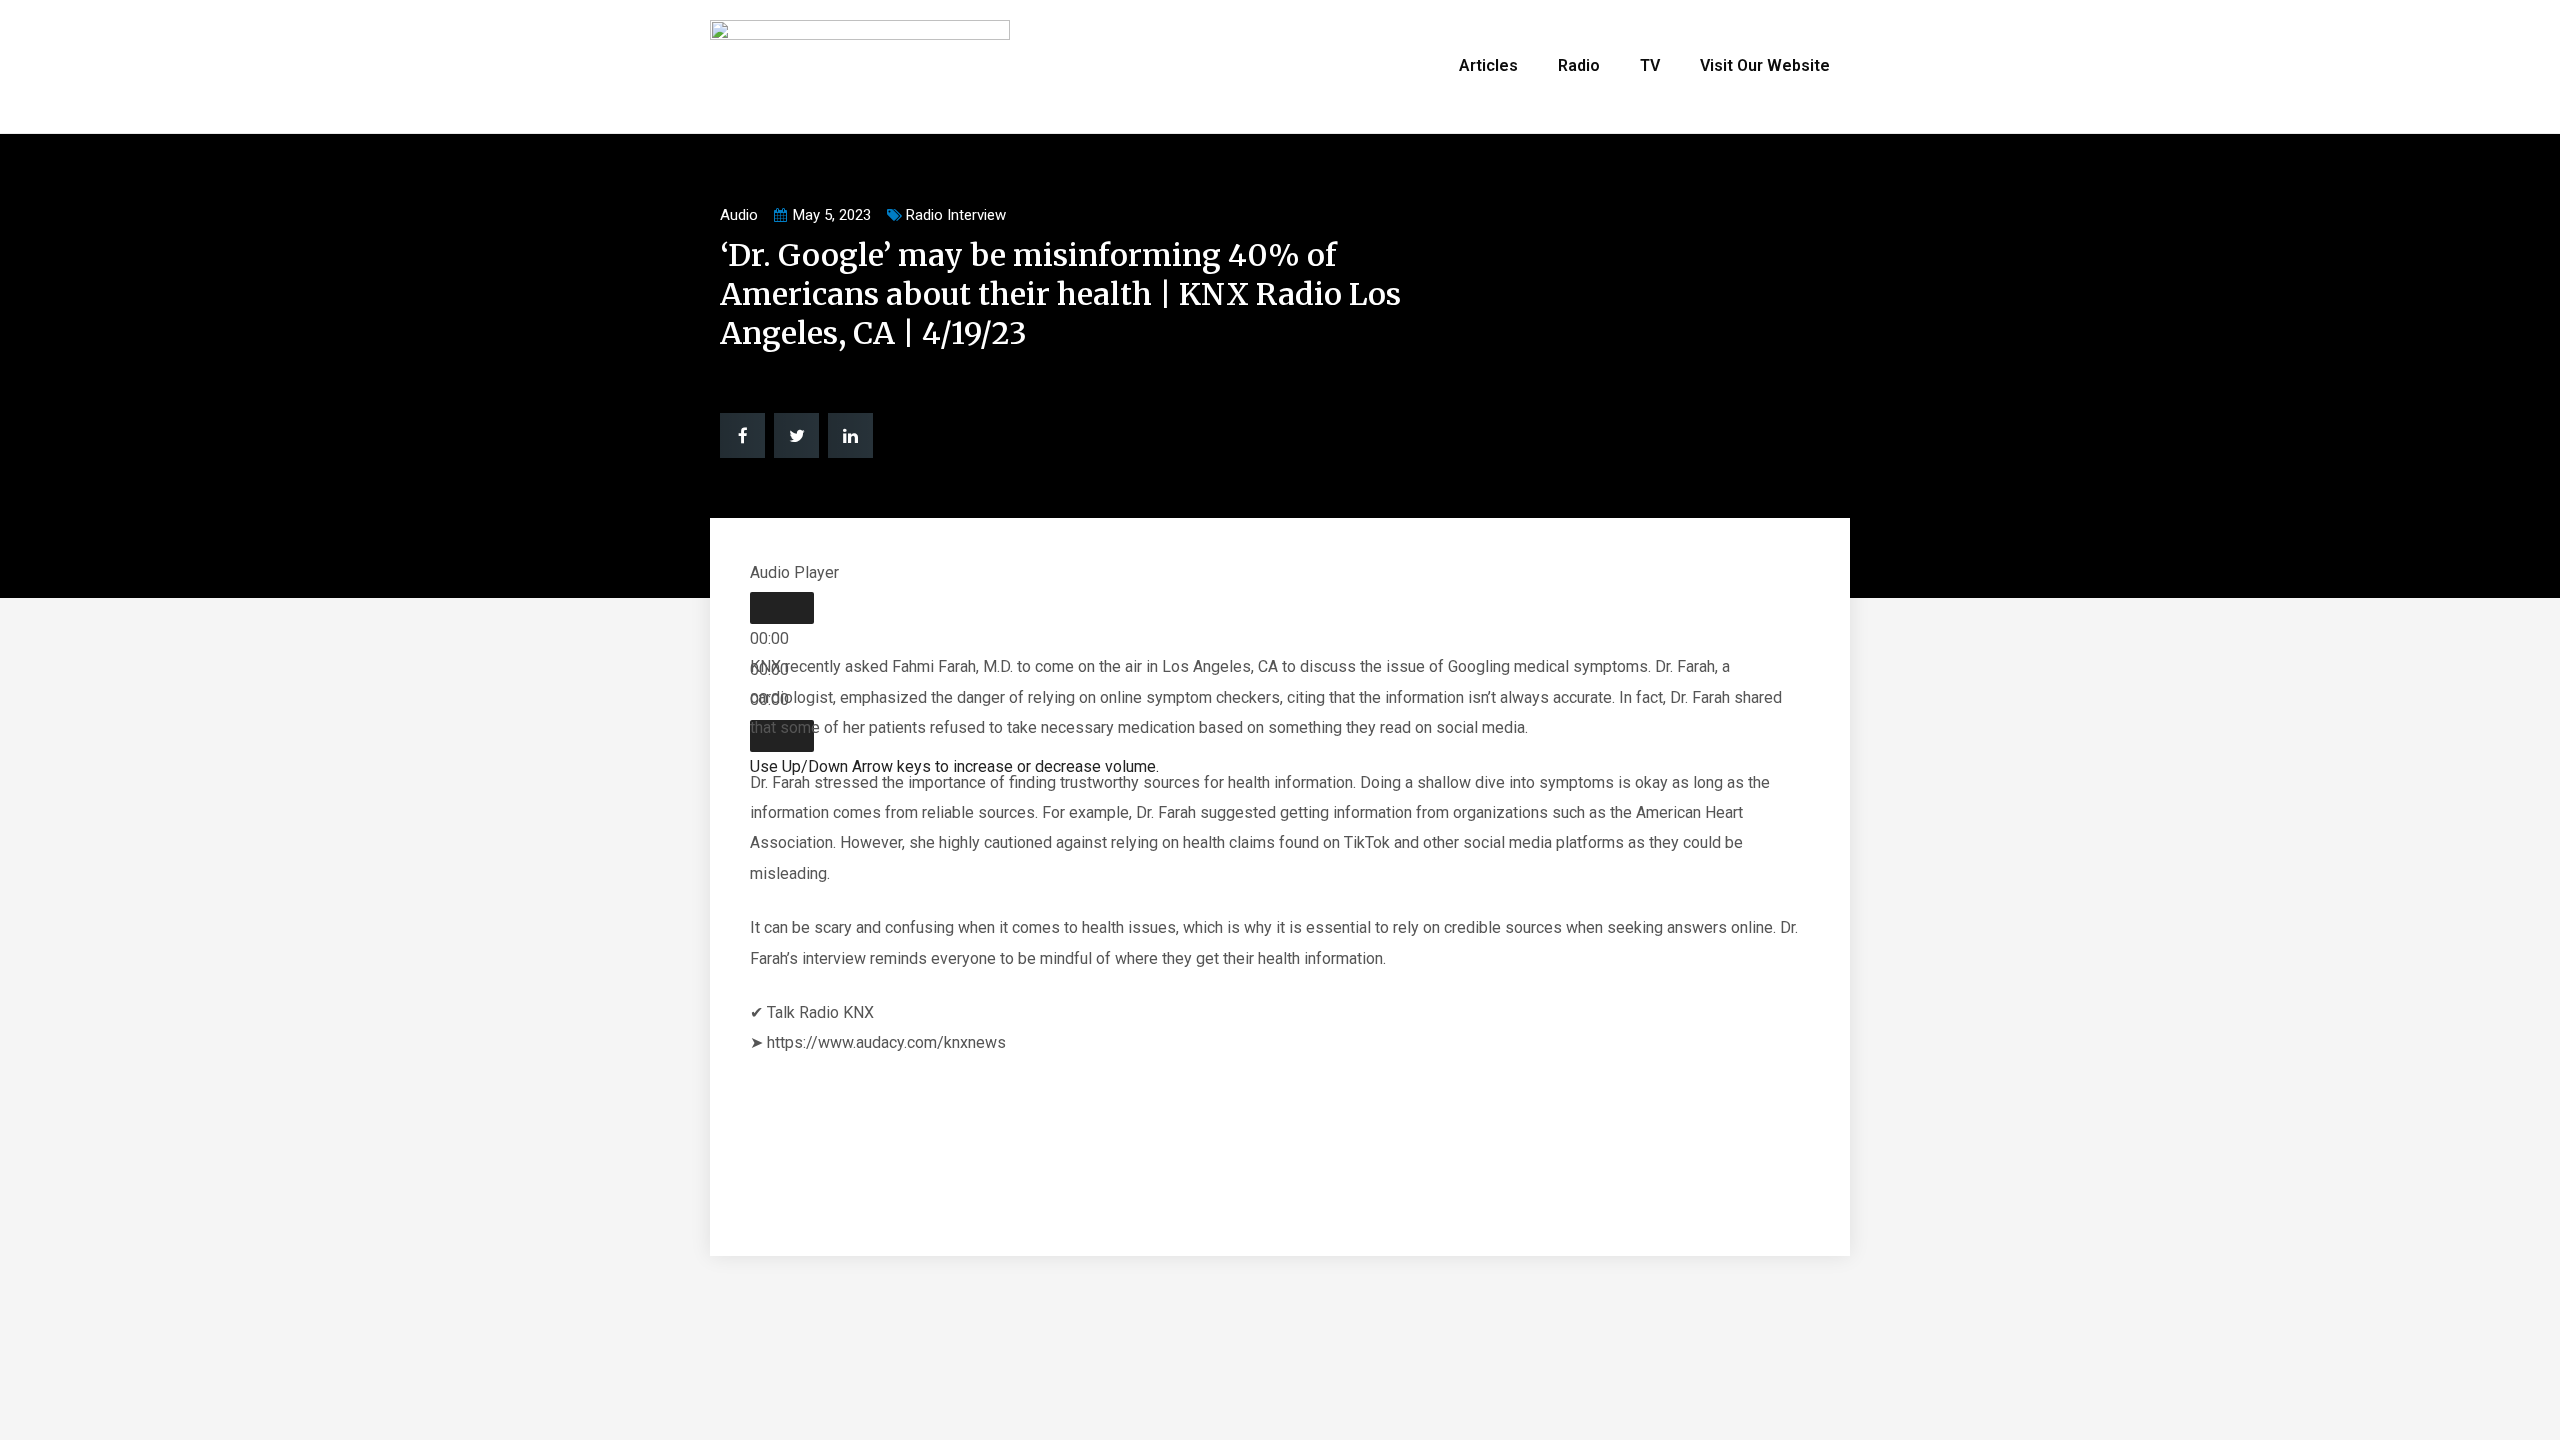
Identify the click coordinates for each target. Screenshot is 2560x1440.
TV (1650, 65)
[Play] (782, 608)
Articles (1488, 65)
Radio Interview (956, 215)
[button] (742, 435)
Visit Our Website (1765, 65)
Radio (1579, 65)
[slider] (954, 766)
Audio (739, 215)
